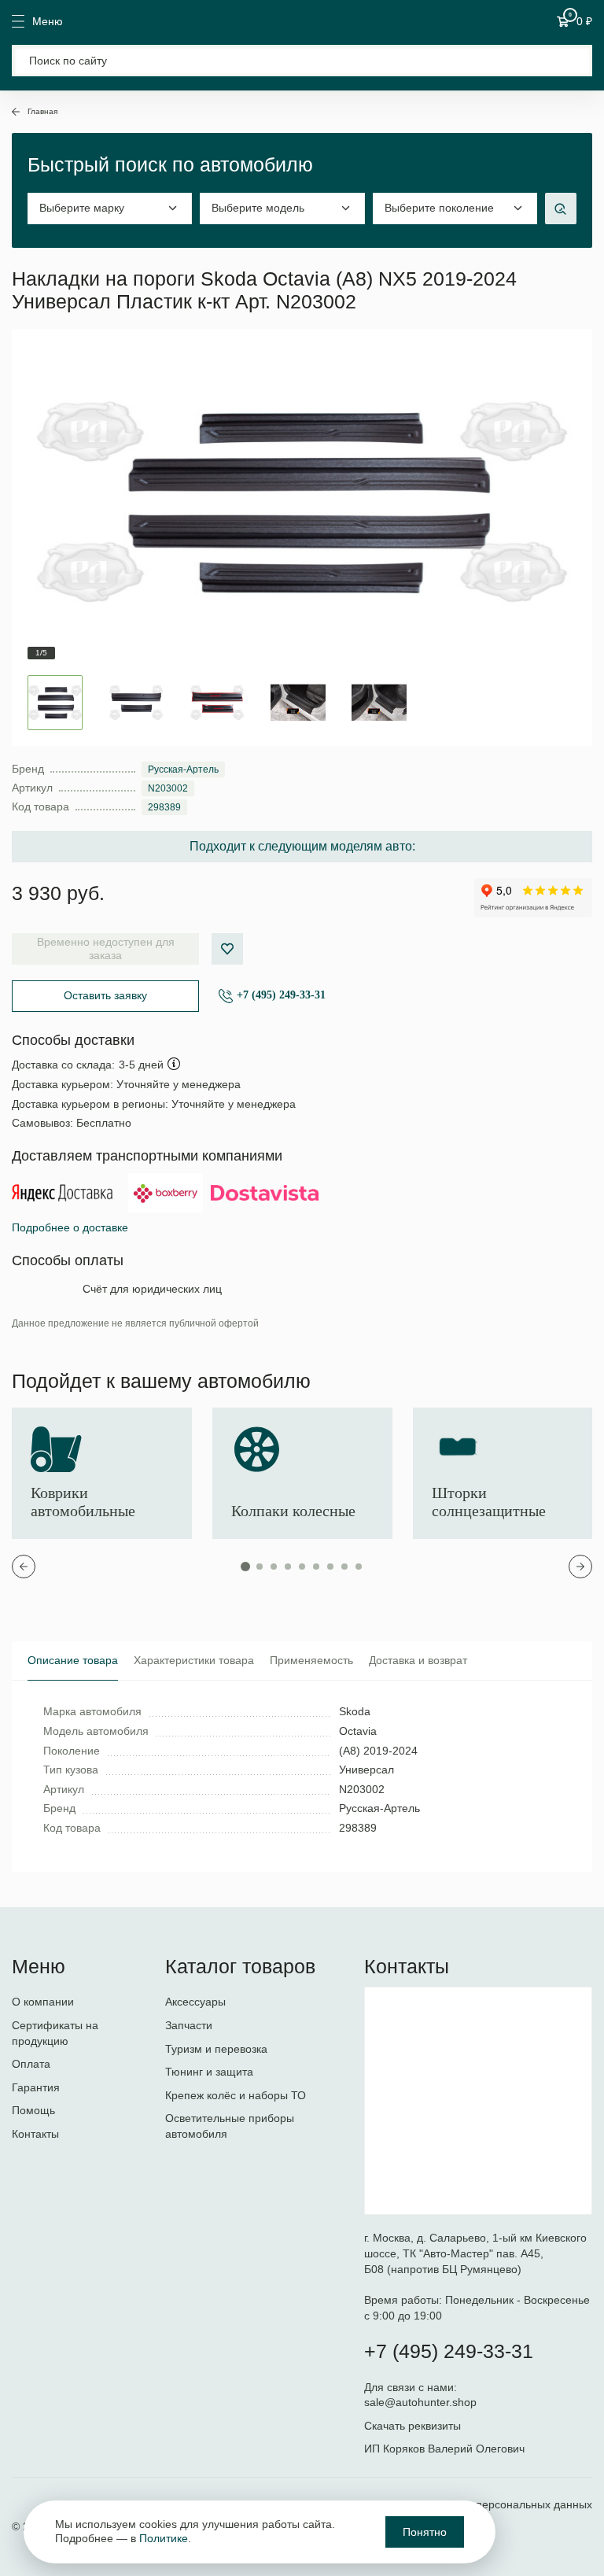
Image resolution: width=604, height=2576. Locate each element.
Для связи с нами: (412, 2387)
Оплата (31, 2064)
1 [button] (245, 1567)
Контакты (35, 2134)
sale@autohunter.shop (420, 2402)
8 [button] (344, 1567)
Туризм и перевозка (216, 2049)
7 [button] (330, 1567)
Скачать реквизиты (412, 2426)
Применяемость (311, 1660)
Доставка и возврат (418, 1660)
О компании (43, 2002)
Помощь (33, 2110)
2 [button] (260, 1567)
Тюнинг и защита (209, 2072)
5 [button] (302, 1567)
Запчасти (189, 2025)
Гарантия (36, 2087)
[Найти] (571, 61)
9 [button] (359, 1567)
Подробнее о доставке (70, 1227)
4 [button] (288, 1567)
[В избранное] (227, 949)
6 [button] (316, 1567)
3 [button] (274, 1567)
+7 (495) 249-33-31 (281, 995)
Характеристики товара (194, 1660)
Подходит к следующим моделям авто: (302, 846)
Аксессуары (195, 2002)
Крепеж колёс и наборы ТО (236, 2095)
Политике (164, 2538)
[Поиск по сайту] (302, 61)
